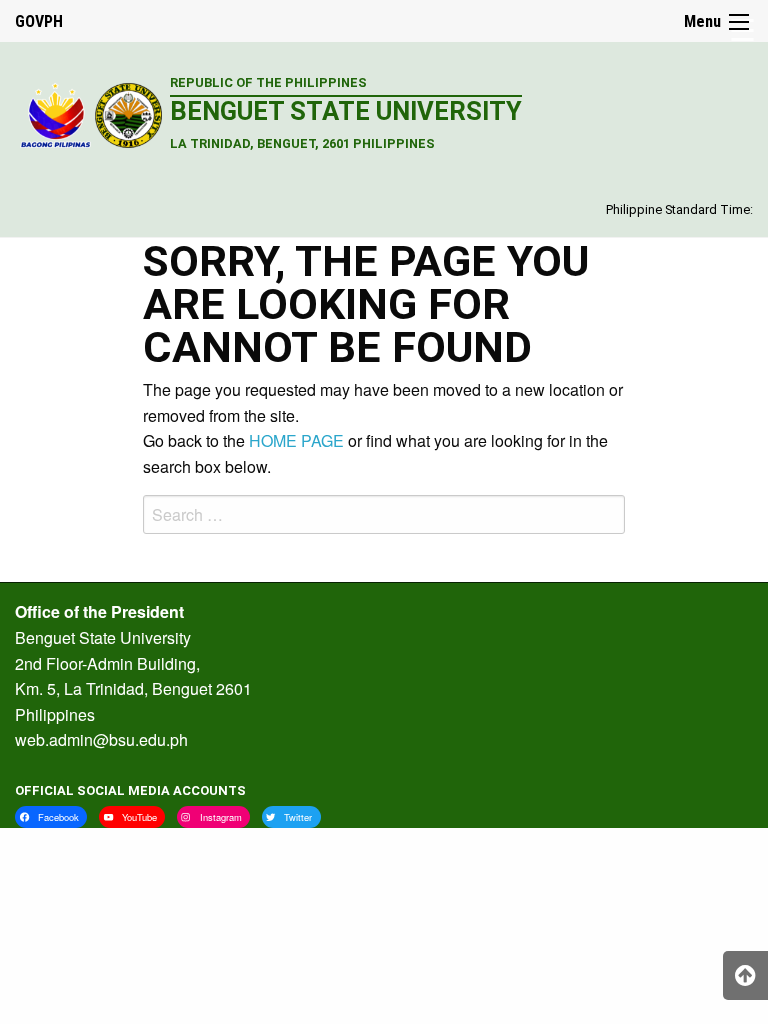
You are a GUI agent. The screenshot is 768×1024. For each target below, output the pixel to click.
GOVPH (39, 21)
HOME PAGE (296, 440)
